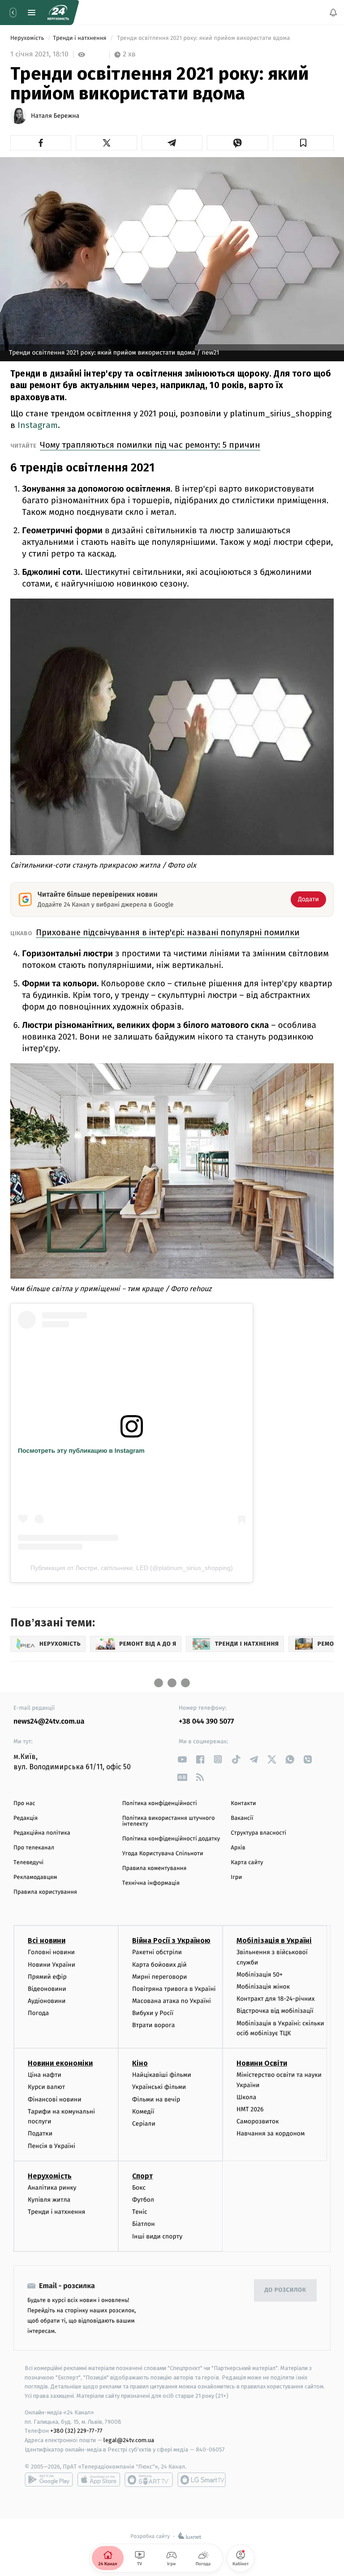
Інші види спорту (157, 2236)
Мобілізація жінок (263, 1987)
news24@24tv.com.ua (49, 1722)
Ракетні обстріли (157, 1952)
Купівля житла (49, 2200)
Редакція (26, 1818)
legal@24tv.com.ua (129, 2440)
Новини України (52, 1964)
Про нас (24, 1804)
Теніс (140, 2212)
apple (99, 2480)
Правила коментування (155, 1868)
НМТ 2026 (250, 2109)
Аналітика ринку (52, 2188)
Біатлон (144, 2224)
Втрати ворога (153, 2025)
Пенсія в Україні (52, 2146)
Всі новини (47, 1941)
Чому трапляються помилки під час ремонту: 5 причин (150, 445)
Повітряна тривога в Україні (174, 1989)
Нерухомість (28, 38)
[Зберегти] (303, 143)
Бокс (139, 2188)
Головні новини (51, 1952)
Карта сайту (247, 1863)
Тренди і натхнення (80, 38)
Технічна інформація (151, 1883)
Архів (238, 1848)
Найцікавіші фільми (162, 2075)
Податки (40, 2133)
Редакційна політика (42, 1833)
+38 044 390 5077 (206, 1722)
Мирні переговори (159, 1977)
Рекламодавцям (35, 1877)
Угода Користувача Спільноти (163, 1854)
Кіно (140, 2063)
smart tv (149, 2480)
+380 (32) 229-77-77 (76, 2431)
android (49, 2480)
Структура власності (258, 1833)
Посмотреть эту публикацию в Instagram (81, 1451)
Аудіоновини (47, 2001)
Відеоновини (47, 1989)
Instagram (38, 425)
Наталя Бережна (55, 116)
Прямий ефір (47, 1977)
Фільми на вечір (156, 2099)
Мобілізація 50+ (260, 1975)
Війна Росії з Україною (171, 1941)
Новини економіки (60, 2063)
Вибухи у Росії (153, 2013)
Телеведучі (28, 1863)
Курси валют (46, 2087)
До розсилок (286, 2290)
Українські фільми (159, 2087)
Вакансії (242, 1818)
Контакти (243, 1804)
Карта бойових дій (159, 1964)
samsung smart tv (202, 2480)
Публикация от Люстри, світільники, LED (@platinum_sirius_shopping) (132, 1568)
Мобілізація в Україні (274, 1941)
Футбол (143, 2200)
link (182, 1759)
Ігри (236, 1877)
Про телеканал (34, 1848)
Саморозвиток (258, 2121)
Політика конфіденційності (160, 1804)
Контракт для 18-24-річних (275, 1999)
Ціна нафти (45, 2075)
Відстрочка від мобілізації (275, 2011)
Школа (246, 2097)
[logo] (58, 13)
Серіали (144, 2124)
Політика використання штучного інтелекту (169, 1821)
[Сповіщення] (333, 13)
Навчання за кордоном (271, 2133)
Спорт (142, 2176)
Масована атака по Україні (172, 2001)
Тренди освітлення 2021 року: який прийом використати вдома (204, 38)
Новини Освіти (262, 2063)
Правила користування (45, 1892)
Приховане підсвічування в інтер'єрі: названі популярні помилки (168, 932)
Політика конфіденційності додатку (171, 1839)
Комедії (143, 2112)
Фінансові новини (55, 2099)
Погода (38, 2013)
